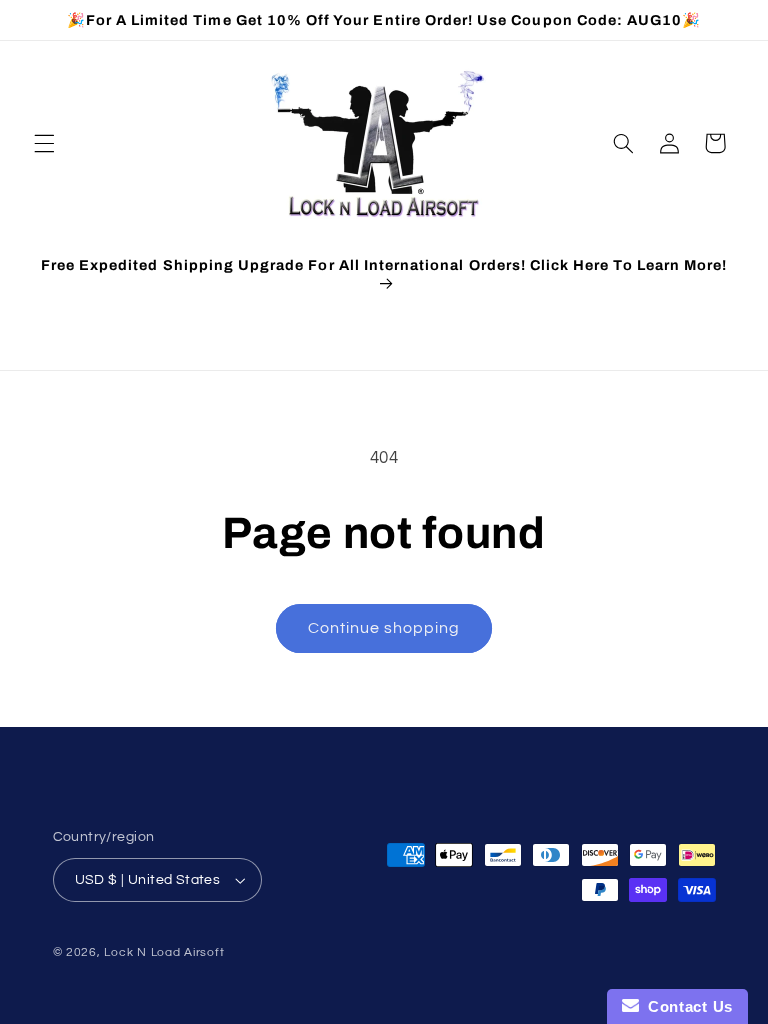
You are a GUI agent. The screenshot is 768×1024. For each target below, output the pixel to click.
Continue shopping (384, 628)
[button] (44, 143)
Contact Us (686, 1006)
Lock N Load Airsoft (164, 952)
